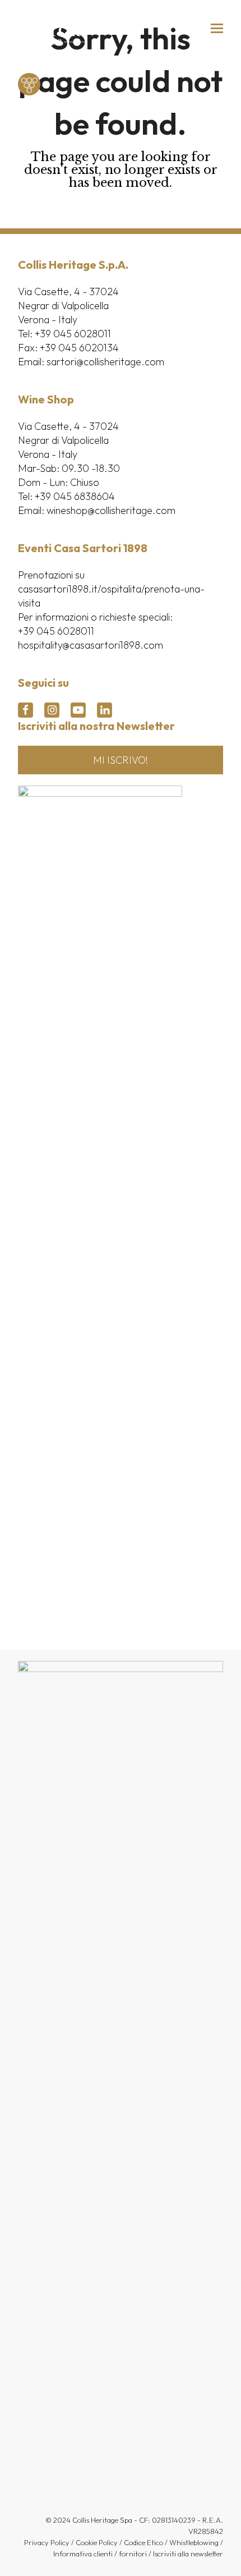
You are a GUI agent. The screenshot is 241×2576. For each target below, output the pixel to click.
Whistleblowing (194, 2542)
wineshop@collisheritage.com (111, 510)
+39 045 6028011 (73, 334)
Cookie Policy (97, 2542)
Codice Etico (143, 2542)
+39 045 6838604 (75, 496)
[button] (217, 28)
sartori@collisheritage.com (105, 362)
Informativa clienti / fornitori (100, 2554)
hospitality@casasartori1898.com (91, 645)
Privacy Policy (47, 2542)
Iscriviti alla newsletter (188, 2554)
